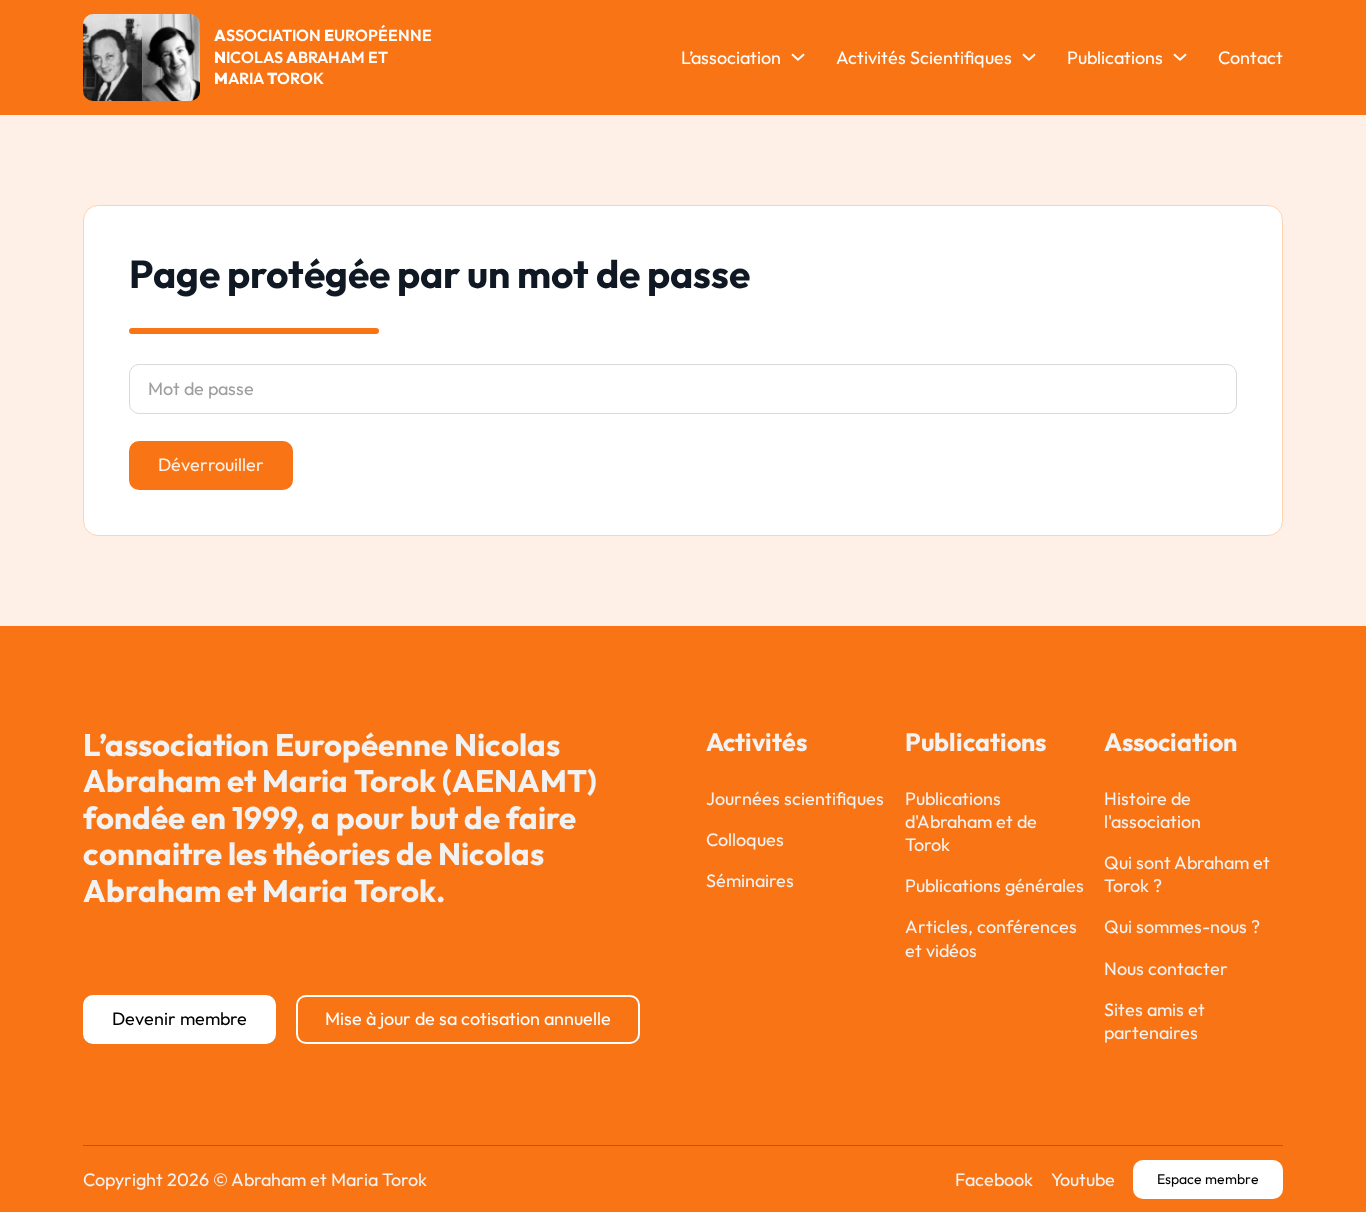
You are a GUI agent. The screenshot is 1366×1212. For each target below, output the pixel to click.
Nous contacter (1166, 968)
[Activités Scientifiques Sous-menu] (1029, 57)
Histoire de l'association (1152, 810)
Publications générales (994, 885)
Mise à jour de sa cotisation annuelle (468, 1018)
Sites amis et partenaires (1154, 1021)
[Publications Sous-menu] (1180, 57)
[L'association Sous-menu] (798, 57)
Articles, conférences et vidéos (991, 938)
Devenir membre (179, 1018)
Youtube (1083, 1179)
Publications (1115, 57)
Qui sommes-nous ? (1182, 926)
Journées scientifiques (795, 798)
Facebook (994, 1179)
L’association (731, 57)
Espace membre (1208, 1179)
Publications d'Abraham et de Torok (971, 821)
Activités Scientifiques (924, 57)
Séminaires (750, 880)
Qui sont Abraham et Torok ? (1187, 874)
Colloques (745, 839)
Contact (1250, 57)
